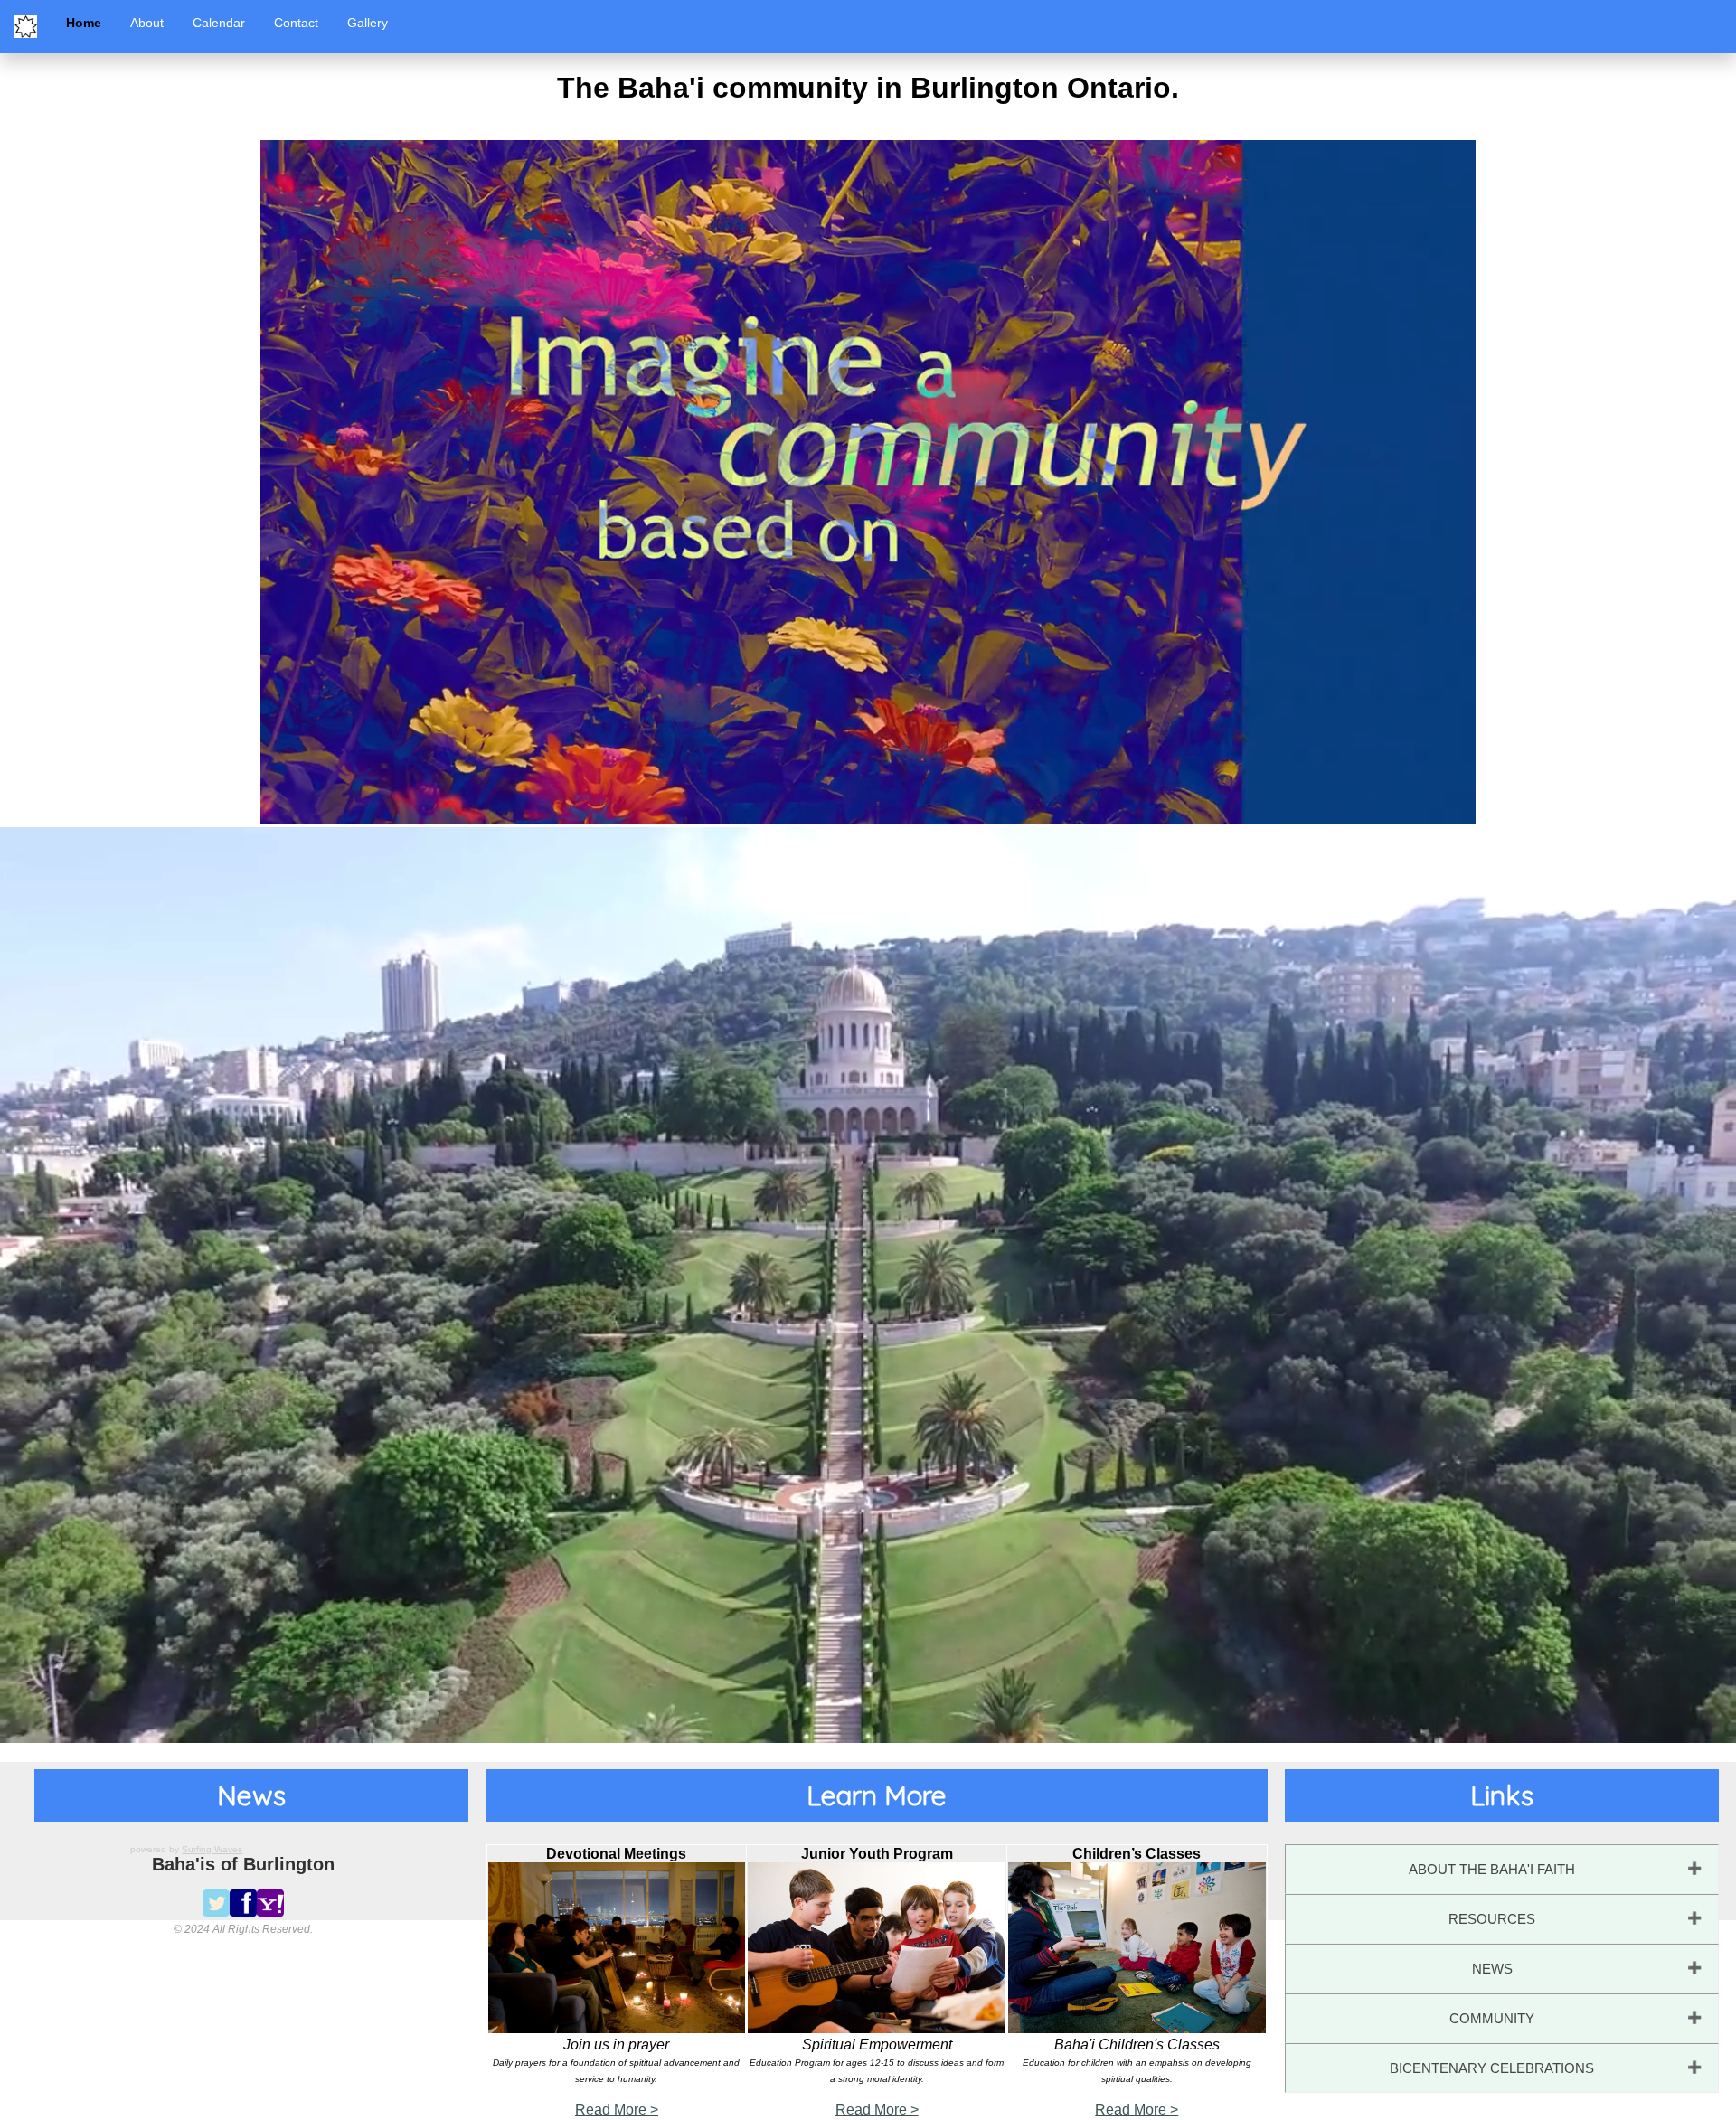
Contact (296, 23)
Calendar (219, 23)
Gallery (368, 23)
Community (1492, 2018)
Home (84, 23)
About (147, 23)
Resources (1492, 1919)
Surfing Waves (212, 1849)
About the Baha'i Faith (1492, 1869)
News (1492, 1969)
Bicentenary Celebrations (1492, 2068)
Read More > (617, 2110)
